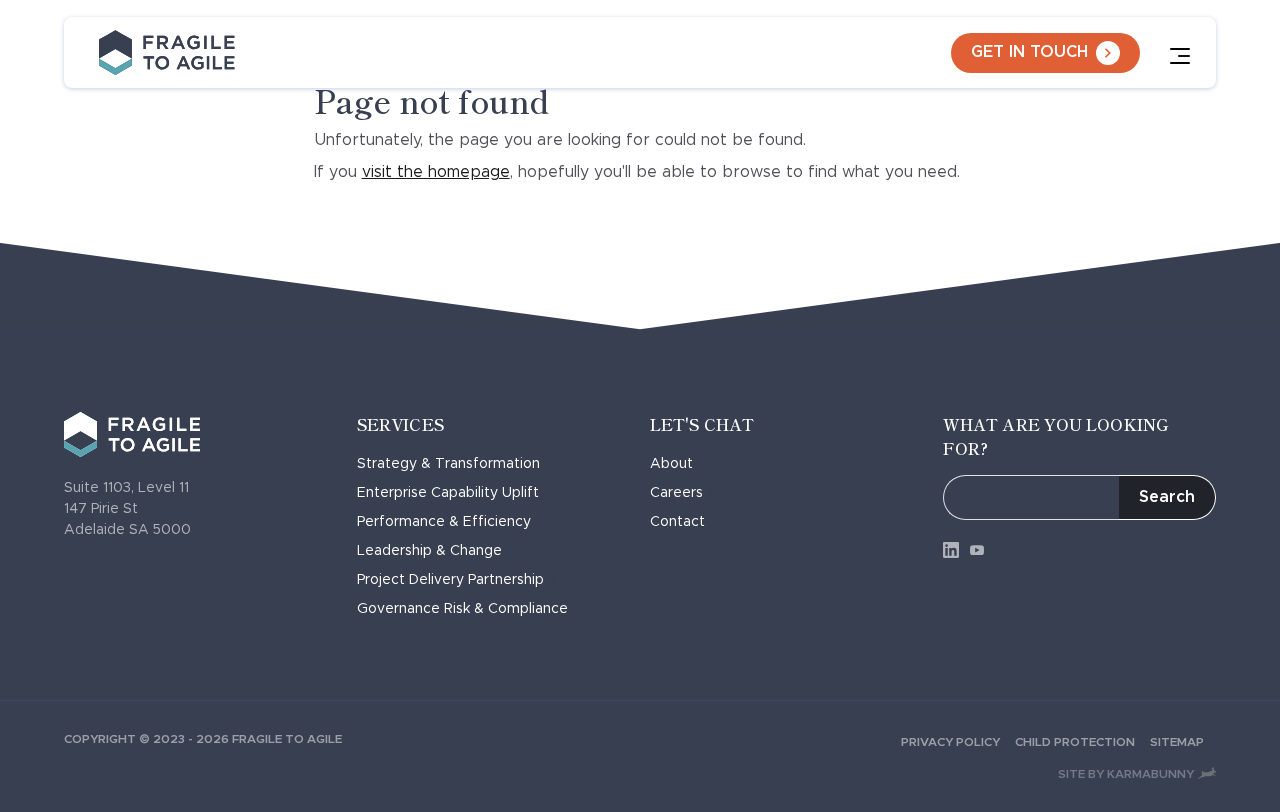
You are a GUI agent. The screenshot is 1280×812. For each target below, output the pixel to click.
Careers (676, 493)
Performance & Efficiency (444, 522)
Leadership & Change (429, 551)
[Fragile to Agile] (167, 52)
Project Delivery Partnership (450, 580)
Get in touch (1029, 52)
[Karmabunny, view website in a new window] (1207, 773)
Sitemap (1177, 742)
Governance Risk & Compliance (462, 609)
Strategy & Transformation (448, 464)
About (671, 464)
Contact (677, 522)
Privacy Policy (950, 742)
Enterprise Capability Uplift (448, 493)
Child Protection (1075, 742)
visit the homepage (436, 172)
